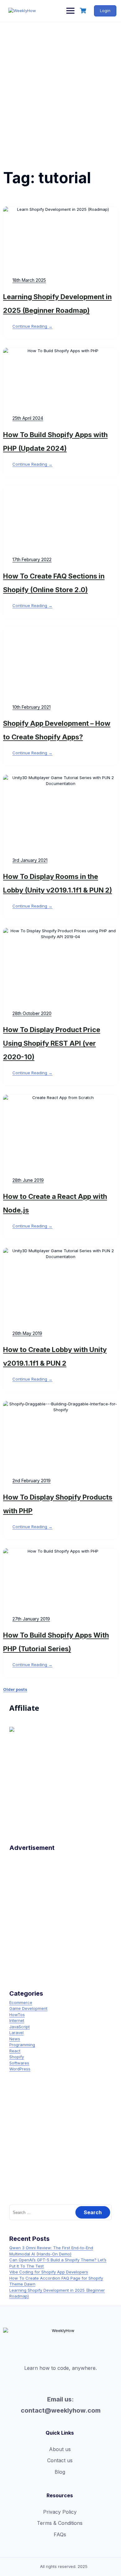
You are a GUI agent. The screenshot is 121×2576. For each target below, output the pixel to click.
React (15, 2051)
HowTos (17, 2015)
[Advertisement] (60, 86)
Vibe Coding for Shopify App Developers (49, 2272)
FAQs (60, 2534)
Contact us (60, 2460)
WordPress (20, 2069)
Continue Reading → (32, 326)
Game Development (28, 2008)
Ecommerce (21, 2002)
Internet (17, 2020)
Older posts (15, 1689)
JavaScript (20, 2027)
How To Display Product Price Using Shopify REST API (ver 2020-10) (52, 1043)
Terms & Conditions (60, 2523)
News (15, 2039)
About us (60, 2449)
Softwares (19, 2063)
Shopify (17, 2057)
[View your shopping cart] (84, 11)
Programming (22, 2045)
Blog (60, 2472)
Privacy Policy (60, 2512)
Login (105, 11)
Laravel (16, 2033)
